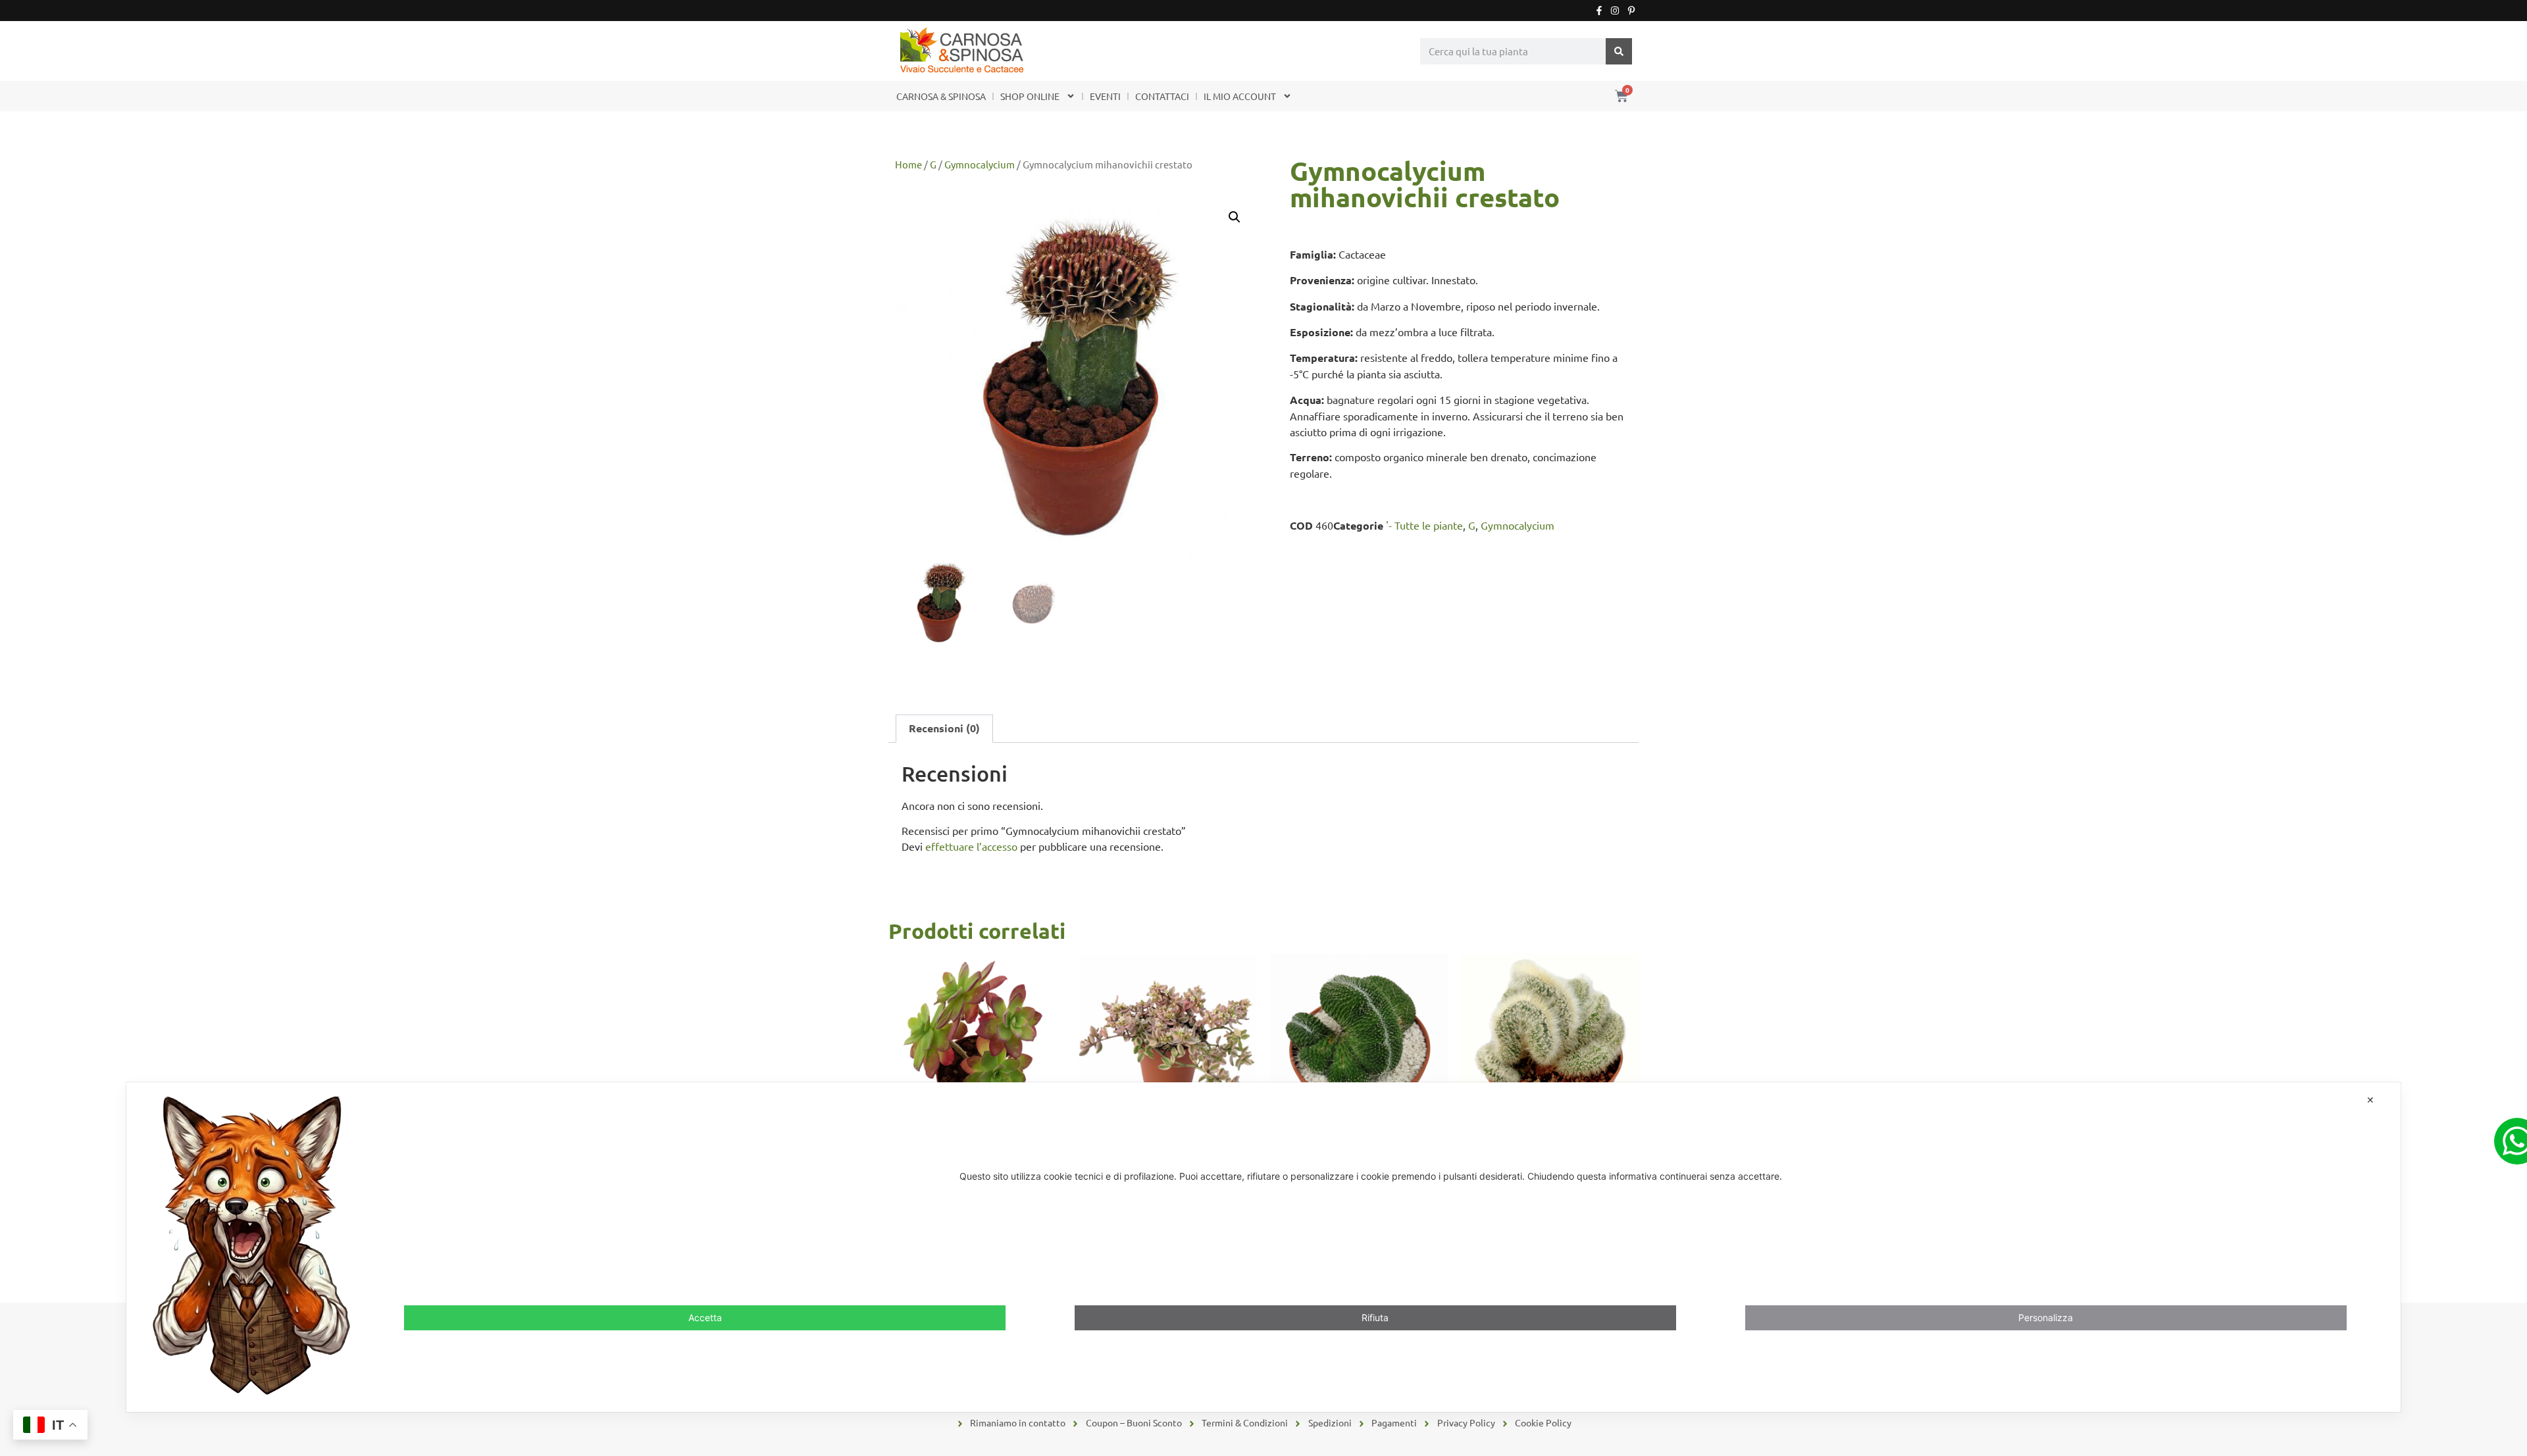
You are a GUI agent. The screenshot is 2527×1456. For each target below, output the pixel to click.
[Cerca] (1619, 51)
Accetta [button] (705, 1318)
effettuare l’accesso (971, 846)
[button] (1235, 217)
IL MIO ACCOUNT (1240, 96)
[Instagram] (1615, 11)
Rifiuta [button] (1375, 1318)
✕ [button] (2370, 1100)
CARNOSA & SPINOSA (941, 96)
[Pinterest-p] (1631, 11)
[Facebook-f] (1599, 11)
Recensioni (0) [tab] (944, 728)
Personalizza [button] (2046, 1318)
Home (908, 164)
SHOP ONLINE (1030, 96)
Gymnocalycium (980, 164)
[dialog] (1263, 1247)
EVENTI (1105, 96)
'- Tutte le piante (1424, 525)
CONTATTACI (1162, 96)
